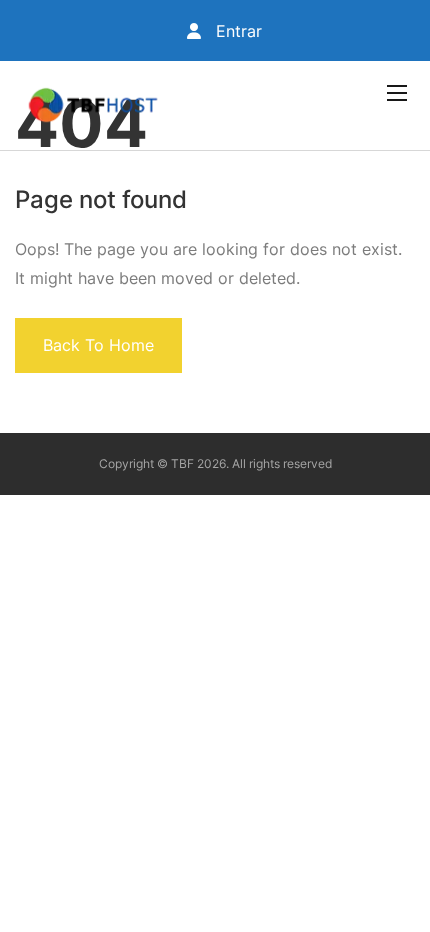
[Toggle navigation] (395, 92)
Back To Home (98, 345)
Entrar (236, 31)
